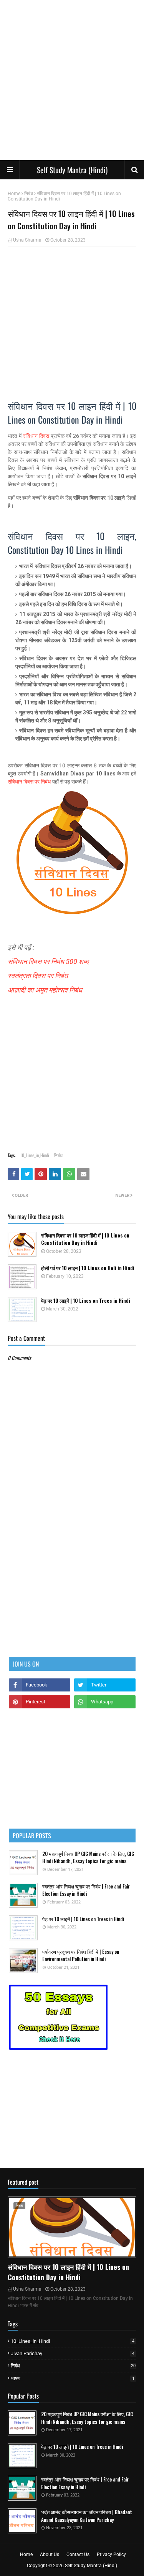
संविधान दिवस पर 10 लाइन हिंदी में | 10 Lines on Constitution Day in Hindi (85, 1239)
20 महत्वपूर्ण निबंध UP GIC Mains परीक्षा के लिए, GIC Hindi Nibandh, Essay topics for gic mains (88, 1858)
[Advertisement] (72, 80)
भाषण (73, 2378)
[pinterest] (40, 1702)
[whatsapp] (105, 1702)
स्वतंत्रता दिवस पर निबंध (39, 976)
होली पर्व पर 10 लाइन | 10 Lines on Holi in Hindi (88, 1268)
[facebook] (40, 1685)
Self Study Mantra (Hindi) (72, 170)
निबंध (29, 194)
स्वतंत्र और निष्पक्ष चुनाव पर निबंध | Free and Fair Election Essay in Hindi (86, 1890)
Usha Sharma (27, 240)
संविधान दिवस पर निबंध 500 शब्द (48, 962)
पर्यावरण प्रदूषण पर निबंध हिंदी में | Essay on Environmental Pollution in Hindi (81, 1956)
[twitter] (105, 1685)
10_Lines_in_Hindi (35, 1155)
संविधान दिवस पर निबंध (29, 782)
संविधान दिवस (36, 436)
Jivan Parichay (73, 2353)
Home (14, 194)
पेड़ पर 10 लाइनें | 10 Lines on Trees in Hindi (86, 1301)
